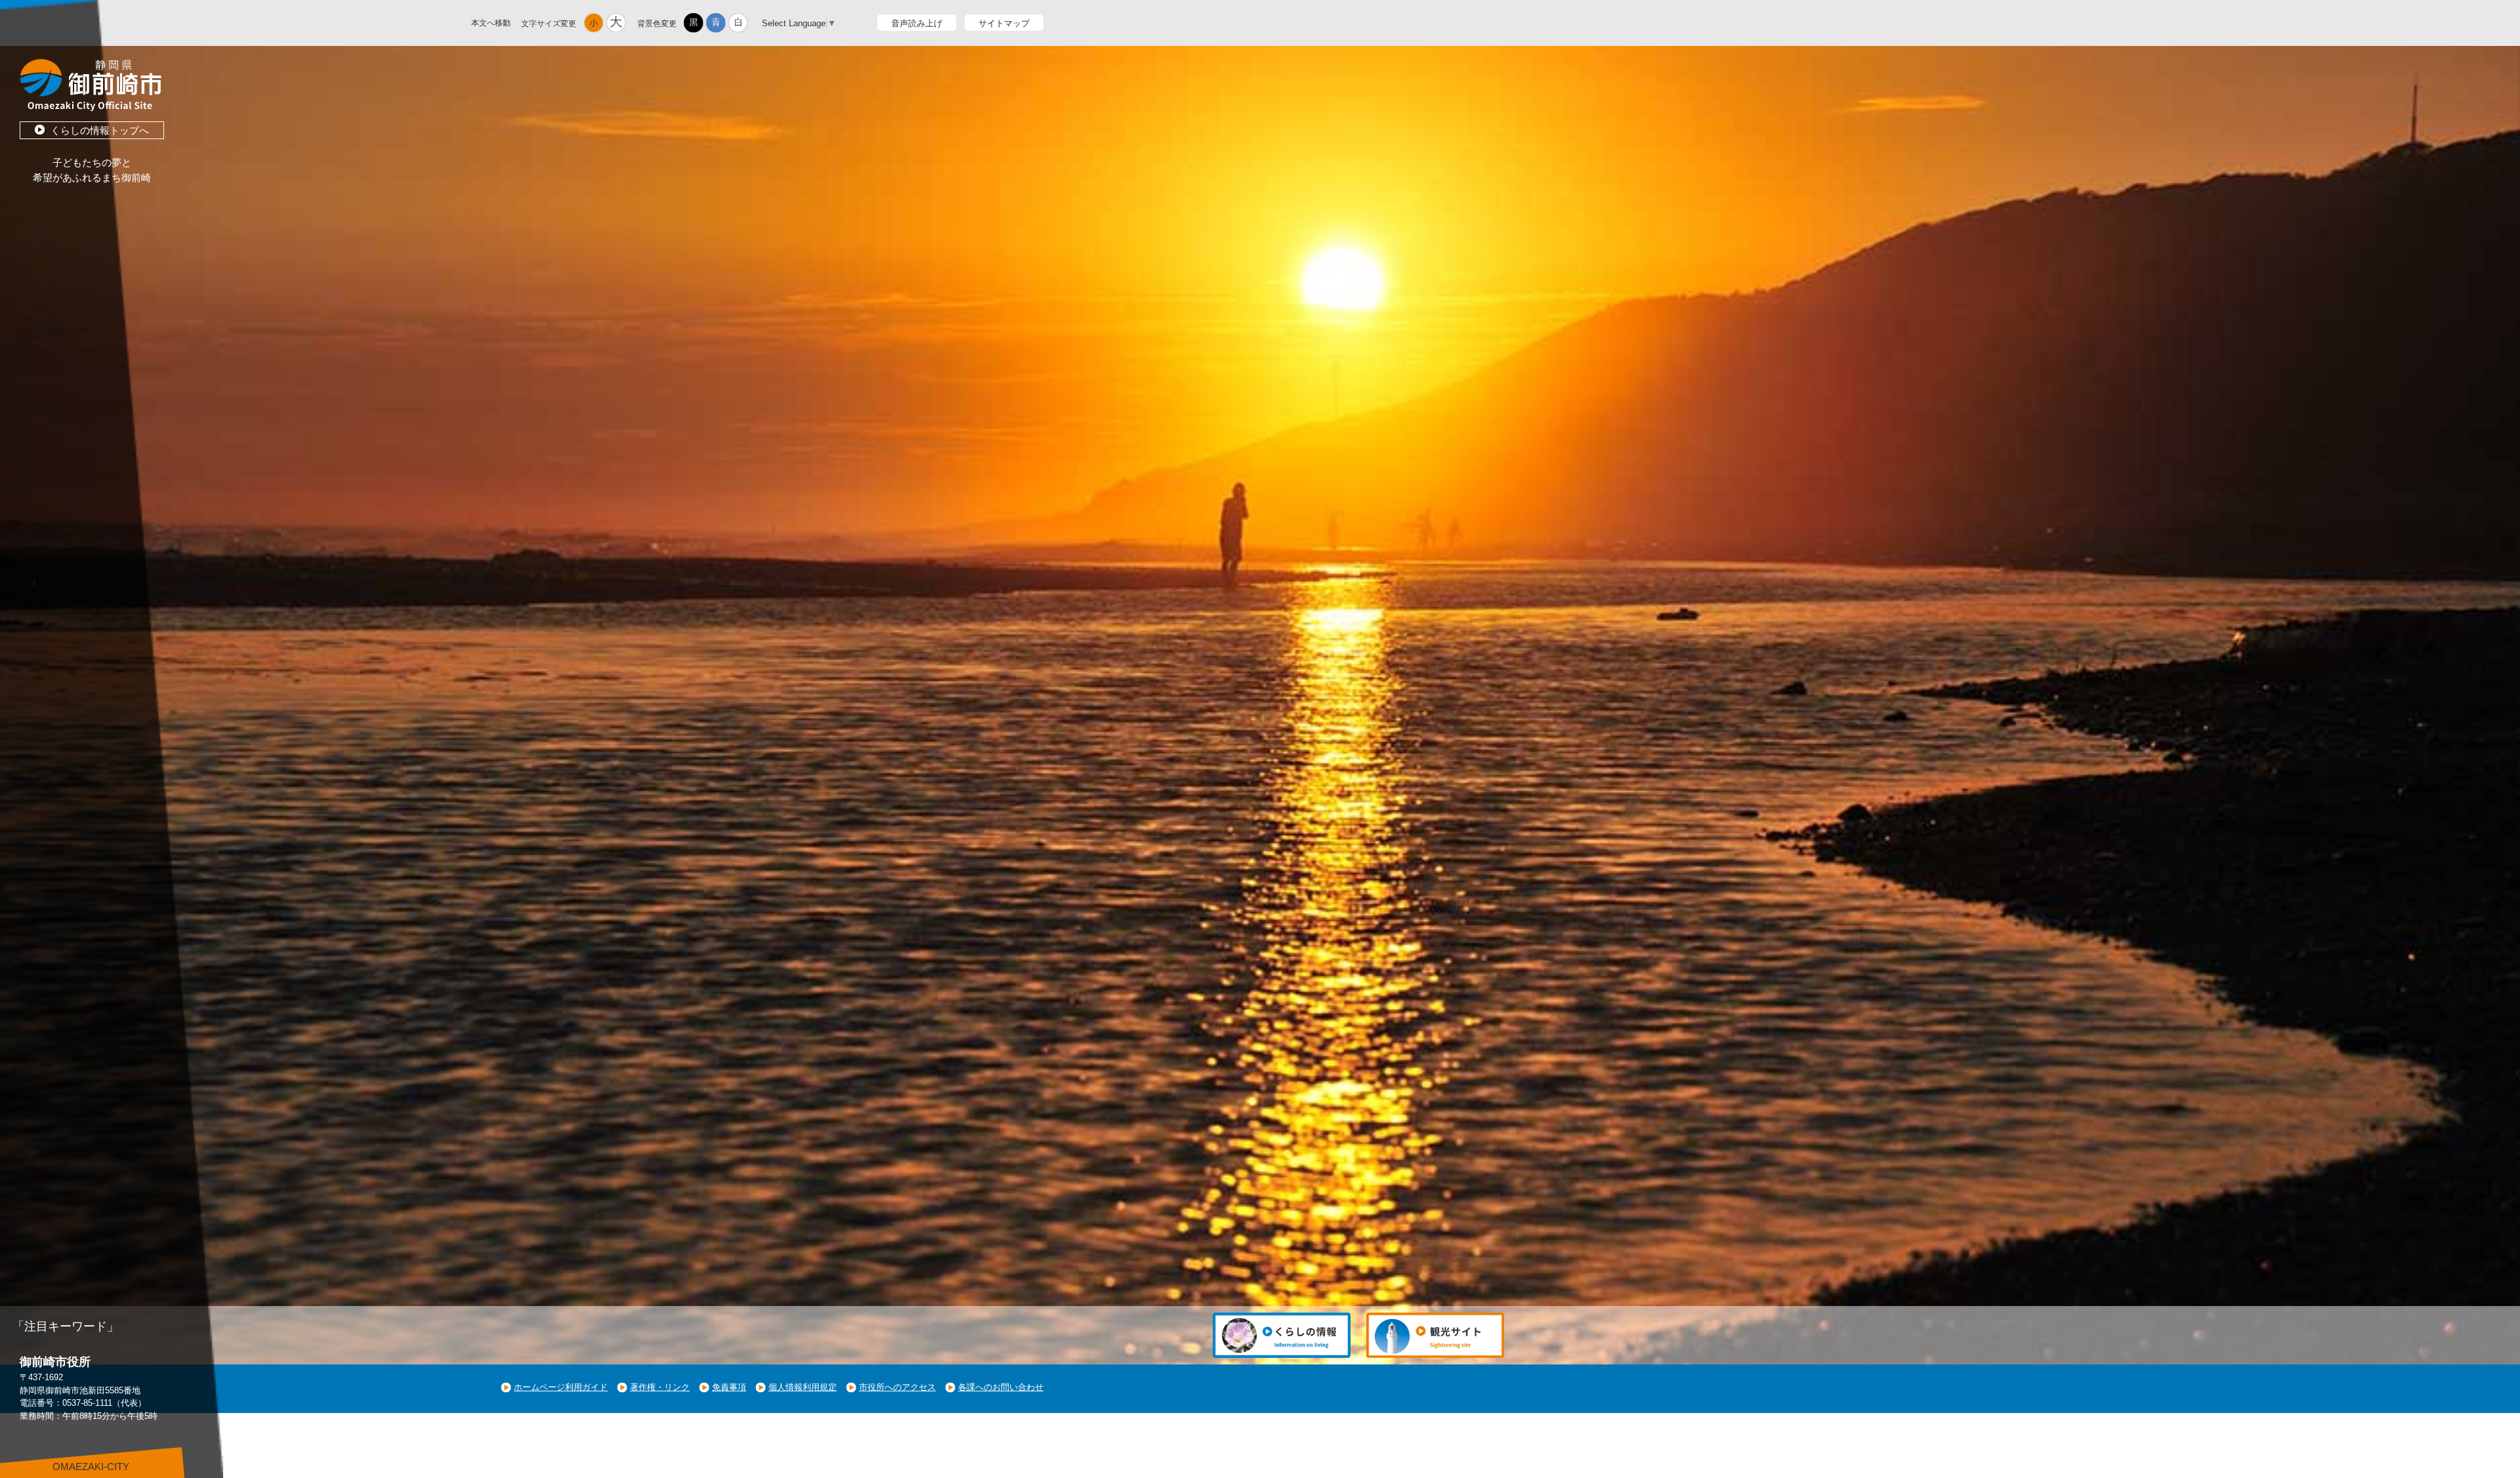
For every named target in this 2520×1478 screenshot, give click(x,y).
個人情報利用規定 (803, 1387)
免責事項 (729, 1387)
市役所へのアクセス (897, 1387)
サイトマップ (1004, 23)
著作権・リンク (660, 1387)
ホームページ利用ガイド (561, 1387)
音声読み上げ (917, 23)
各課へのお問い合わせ (1001, 1387)
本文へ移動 (491, 23)
